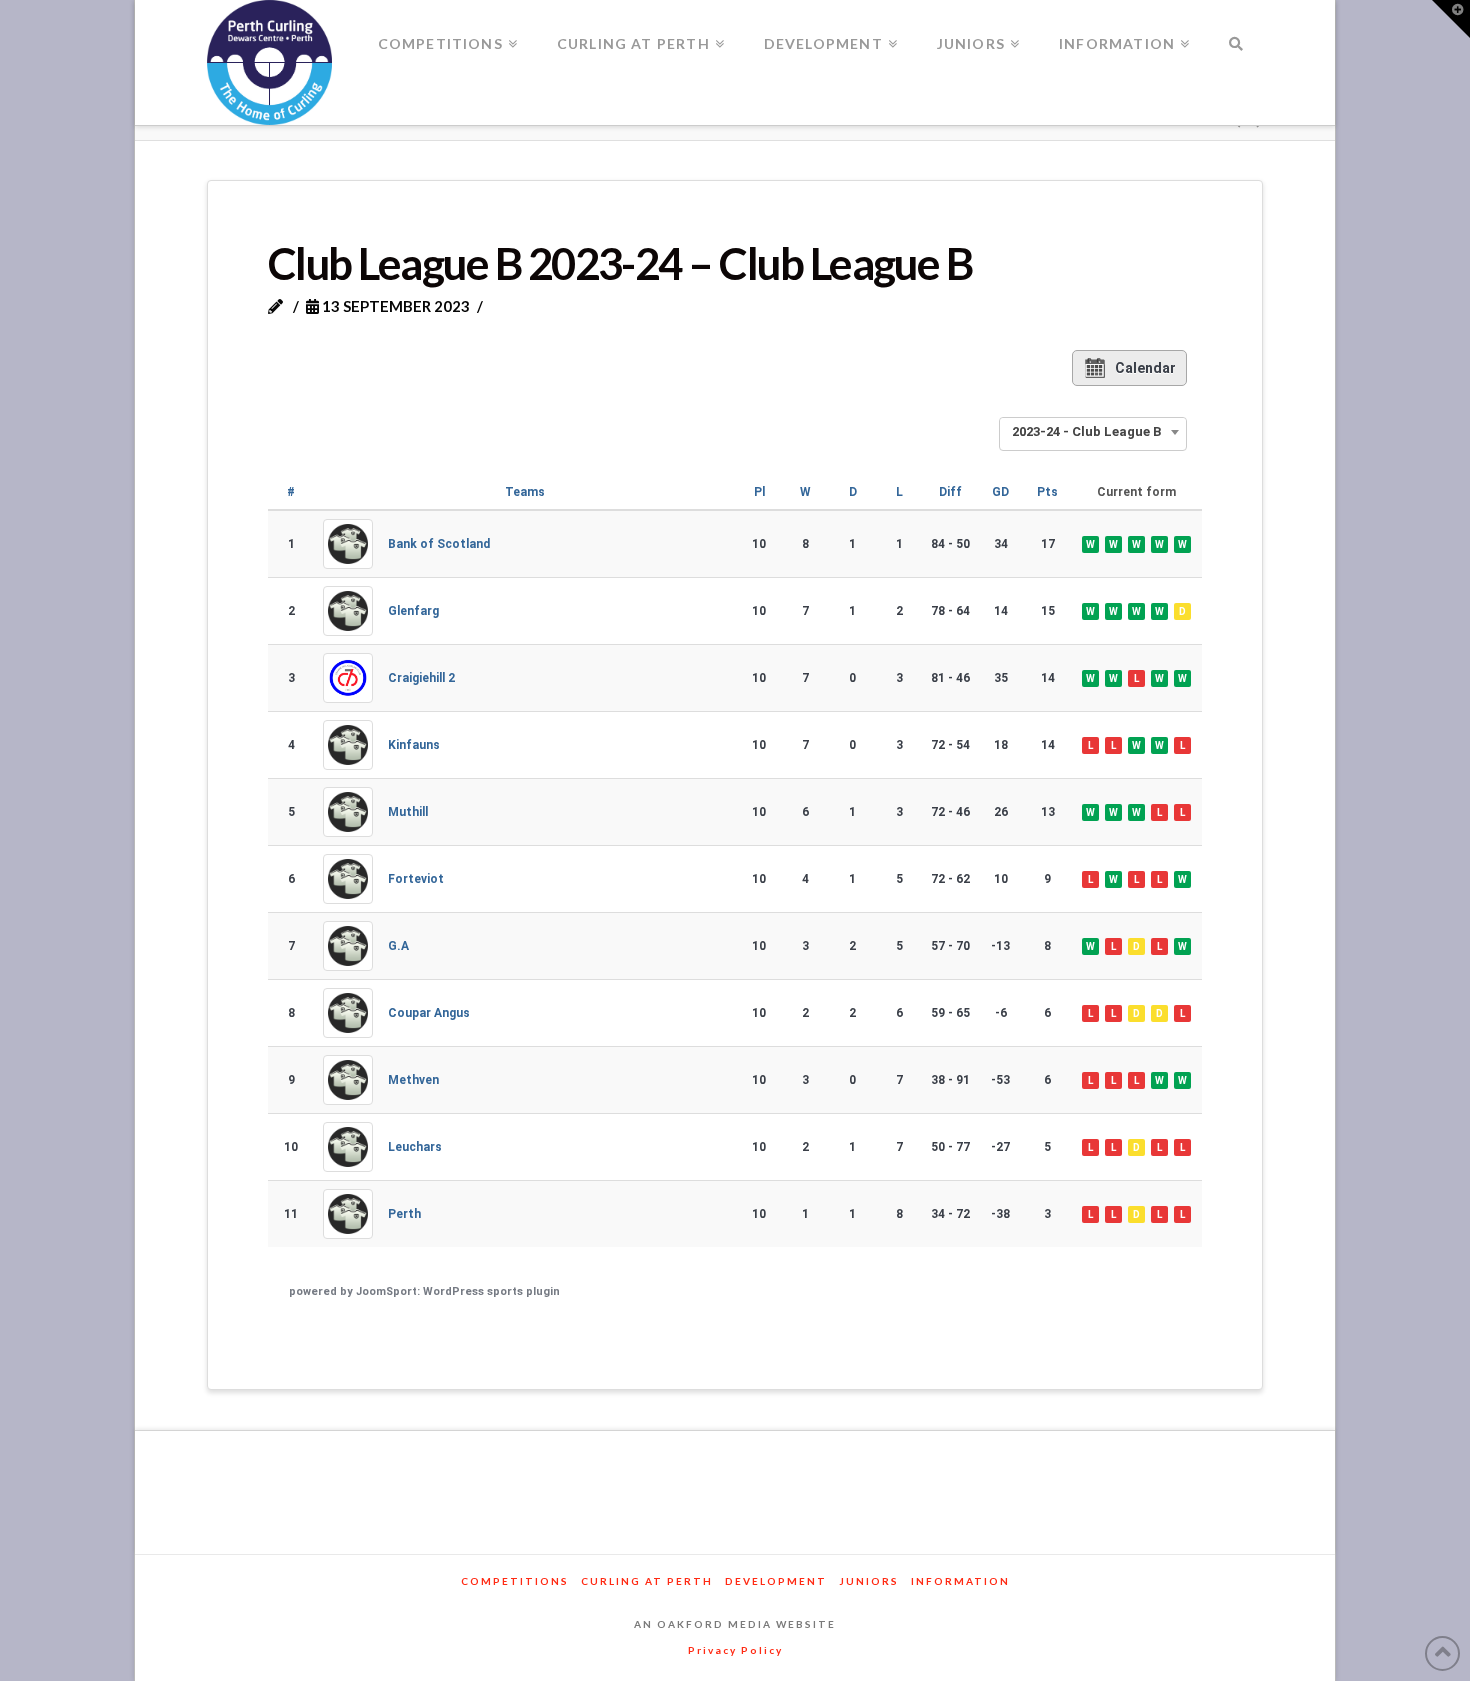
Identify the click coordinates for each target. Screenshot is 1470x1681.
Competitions (515, 1581)
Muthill (408, 812)
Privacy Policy (735, 1650)
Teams (525, 492)
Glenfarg (413, 611)
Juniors (869, 1581)
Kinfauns (414, 745)
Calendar (1145, 368)
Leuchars (415, 1147)
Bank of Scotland (439, 544)
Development (776, 1581)
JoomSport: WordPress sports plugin (458, 1291)
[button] (1451, 19)
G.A (398, 946)
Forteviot (416, 879)
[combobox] (1093, 432)
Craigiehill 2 (421, 678)
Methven (413, 1080)
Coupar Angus (429, 1013)
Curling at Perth (647, 1581)
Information (960, 1581)
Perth (404, 1214)
